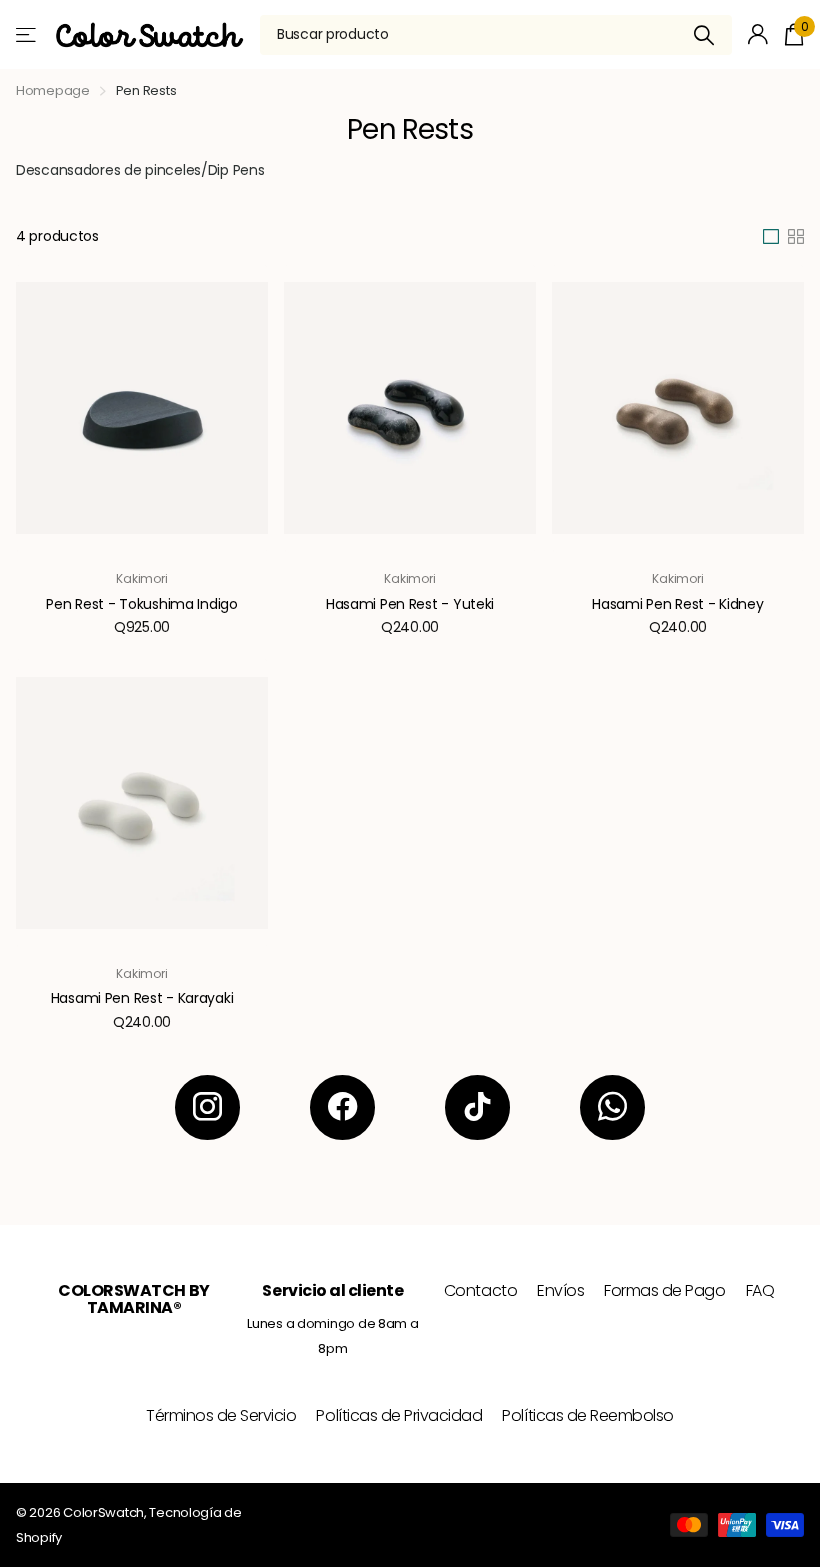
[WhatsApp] (612, 1107)
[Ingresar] (758, 34)
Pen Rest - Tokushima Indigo (141, 604)
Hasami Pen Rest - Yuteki (410, 604)
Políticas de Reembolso (587, 1415)
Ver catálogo (27, 34)
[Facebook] (342, 1107)
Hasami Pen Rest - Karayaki (142, 998)
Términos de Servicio (221, 1415)
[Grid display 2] (796, 237)
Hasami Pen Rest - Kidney (677, 604)
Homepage (53, 90)
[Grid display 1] (771, 237)
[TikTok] (477, 1107)
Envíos (560, 1290)
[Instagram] (207, 1107)
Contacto (480, 1290)
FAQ (760, 1290)
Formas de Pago (664, 1290)
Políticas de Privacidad (399, 1415)
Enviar (704, 35)
